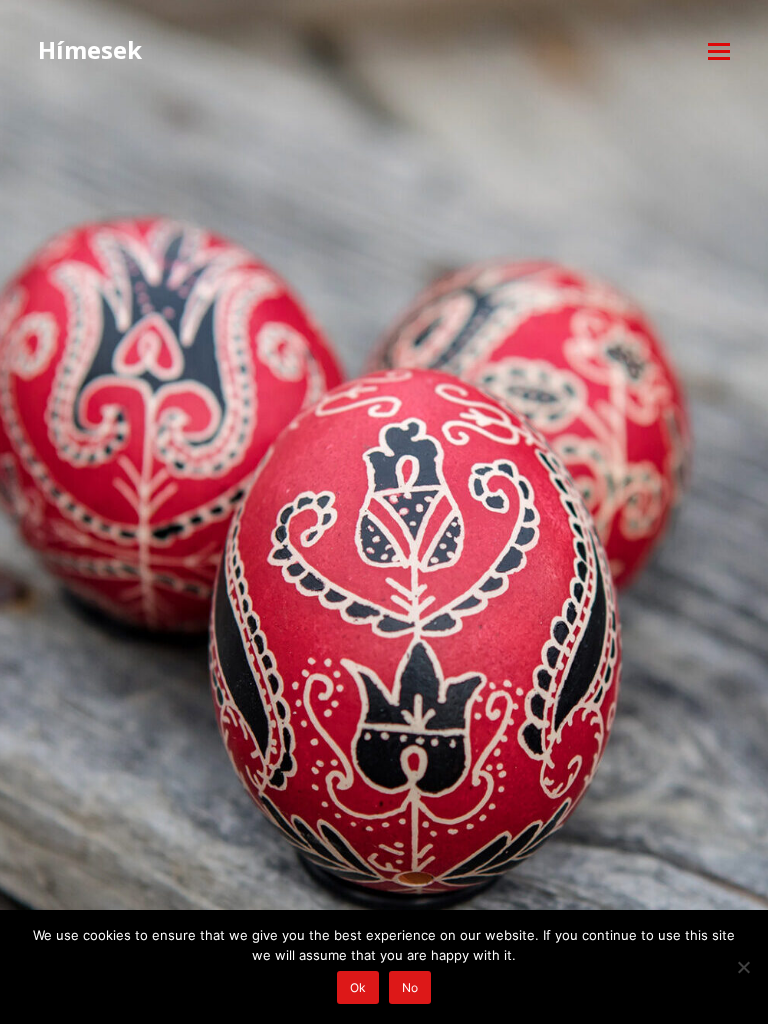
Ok (358, 987)
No (410, 987)
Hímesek (90, 49)
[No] (743, 967)
